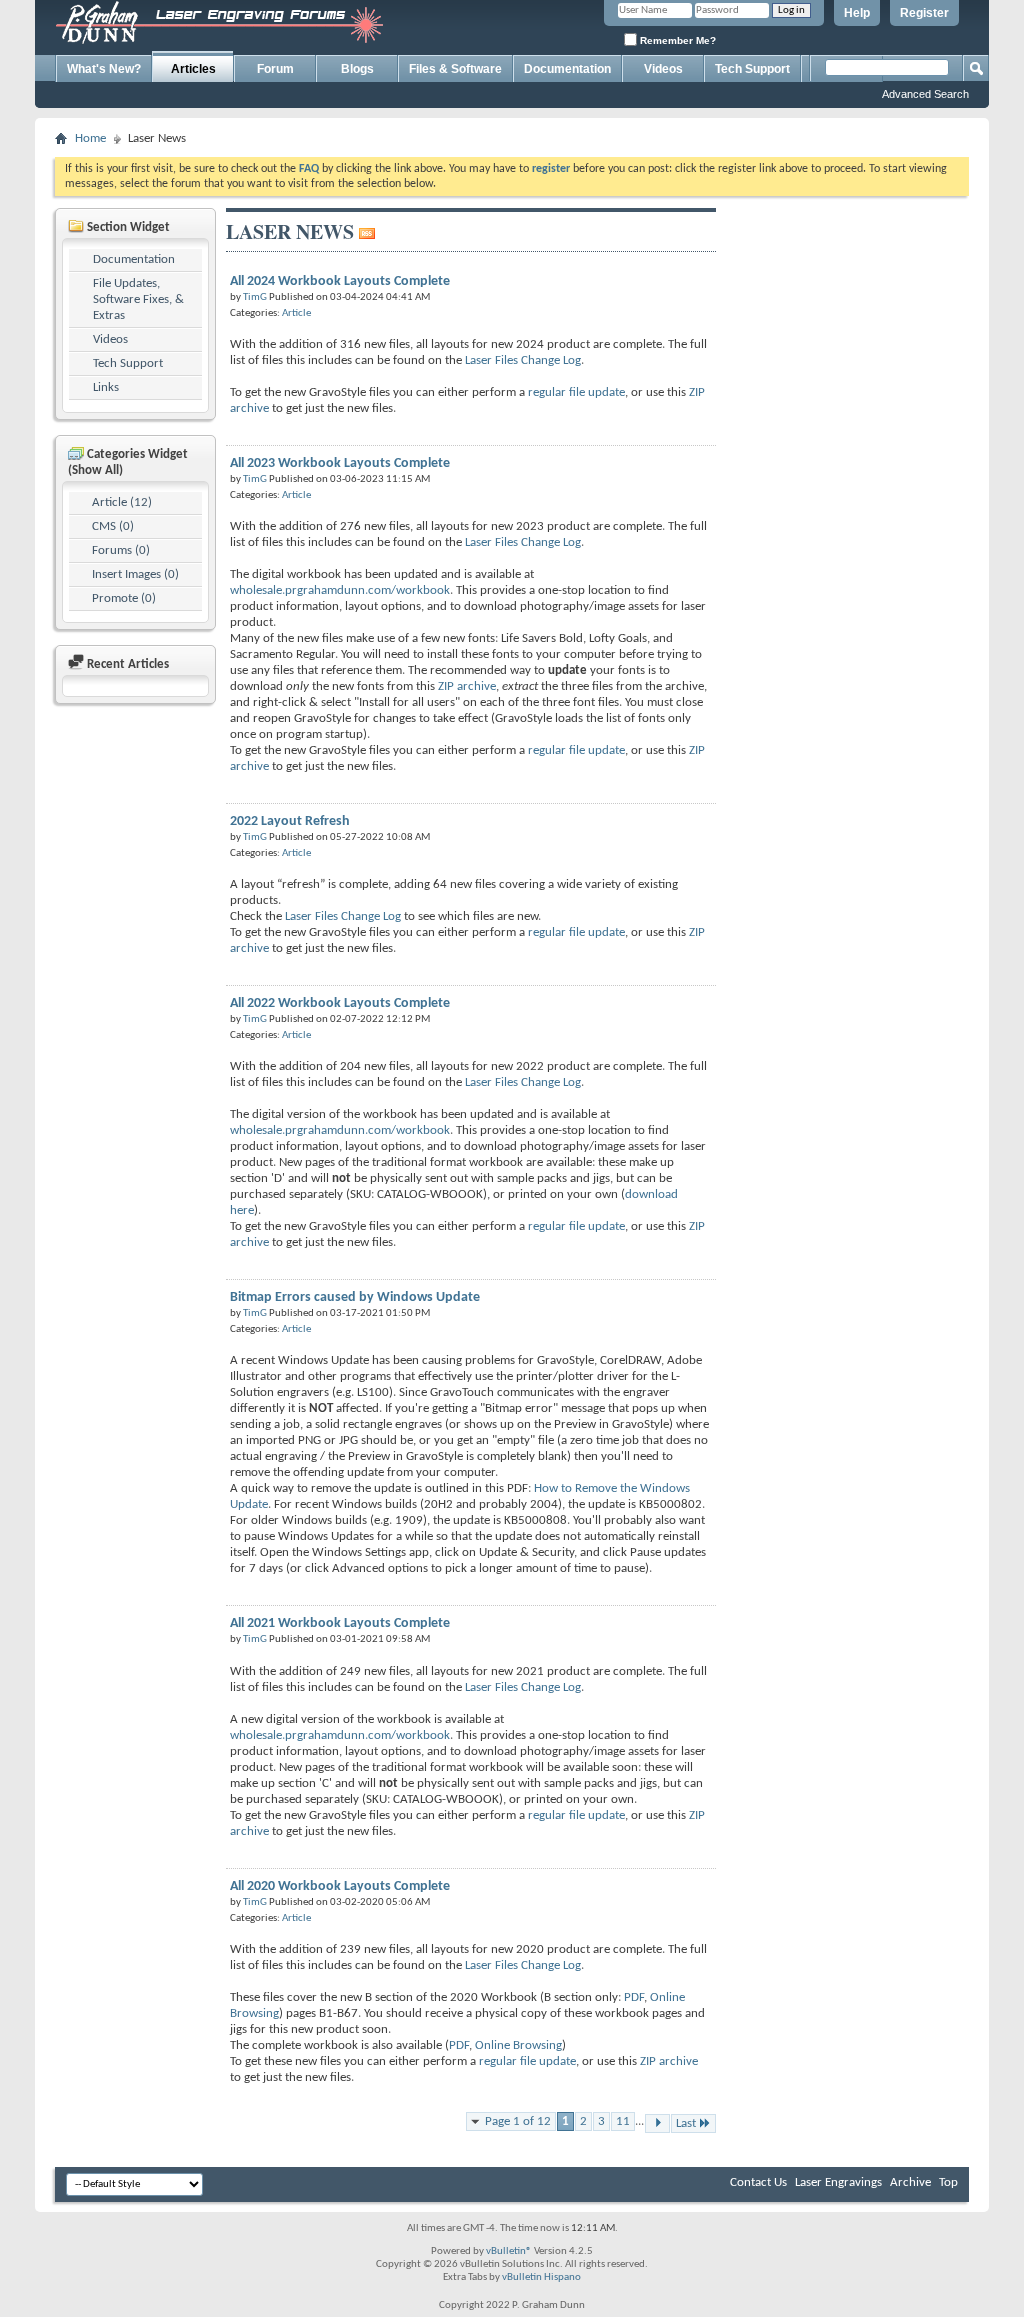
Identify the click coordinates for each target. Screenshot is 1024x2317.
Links (106, 387)
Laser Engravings (838, 2182)
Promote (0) (124, 598)
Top (948, 2182)
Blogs (357, 69)
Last (686, 2123)
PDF (634, 1997)
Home (90, 138)
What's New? (104, 69)
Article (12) (122, 502)
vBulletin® (509, 2251)
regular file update (576, 392)
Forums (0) (121, 550)
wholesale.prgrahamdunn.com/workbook (340, 590)
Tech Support (752, 69)
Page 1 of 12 (518, 2121)
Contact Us (758, 2182)
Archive (910, 2182)
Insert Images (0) (135, 574)
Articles (193, 69)
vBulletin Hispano (541, 2277)
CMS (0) (113, 526)
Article (296, 313)
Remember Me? (676, 40)
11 (623, 2121)
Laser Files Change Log (523, 360)
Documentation (567, 69)
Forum (275, 69)
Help (857, 13)
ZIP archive (467, 686)
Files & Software (455, 69)
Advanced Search (925, 94)
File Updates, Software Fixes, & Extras (138, 299)
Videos (663, 69)
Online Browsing (518, 2045)
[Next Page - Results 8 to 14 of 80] (657, 2123)
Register (924, 13)
